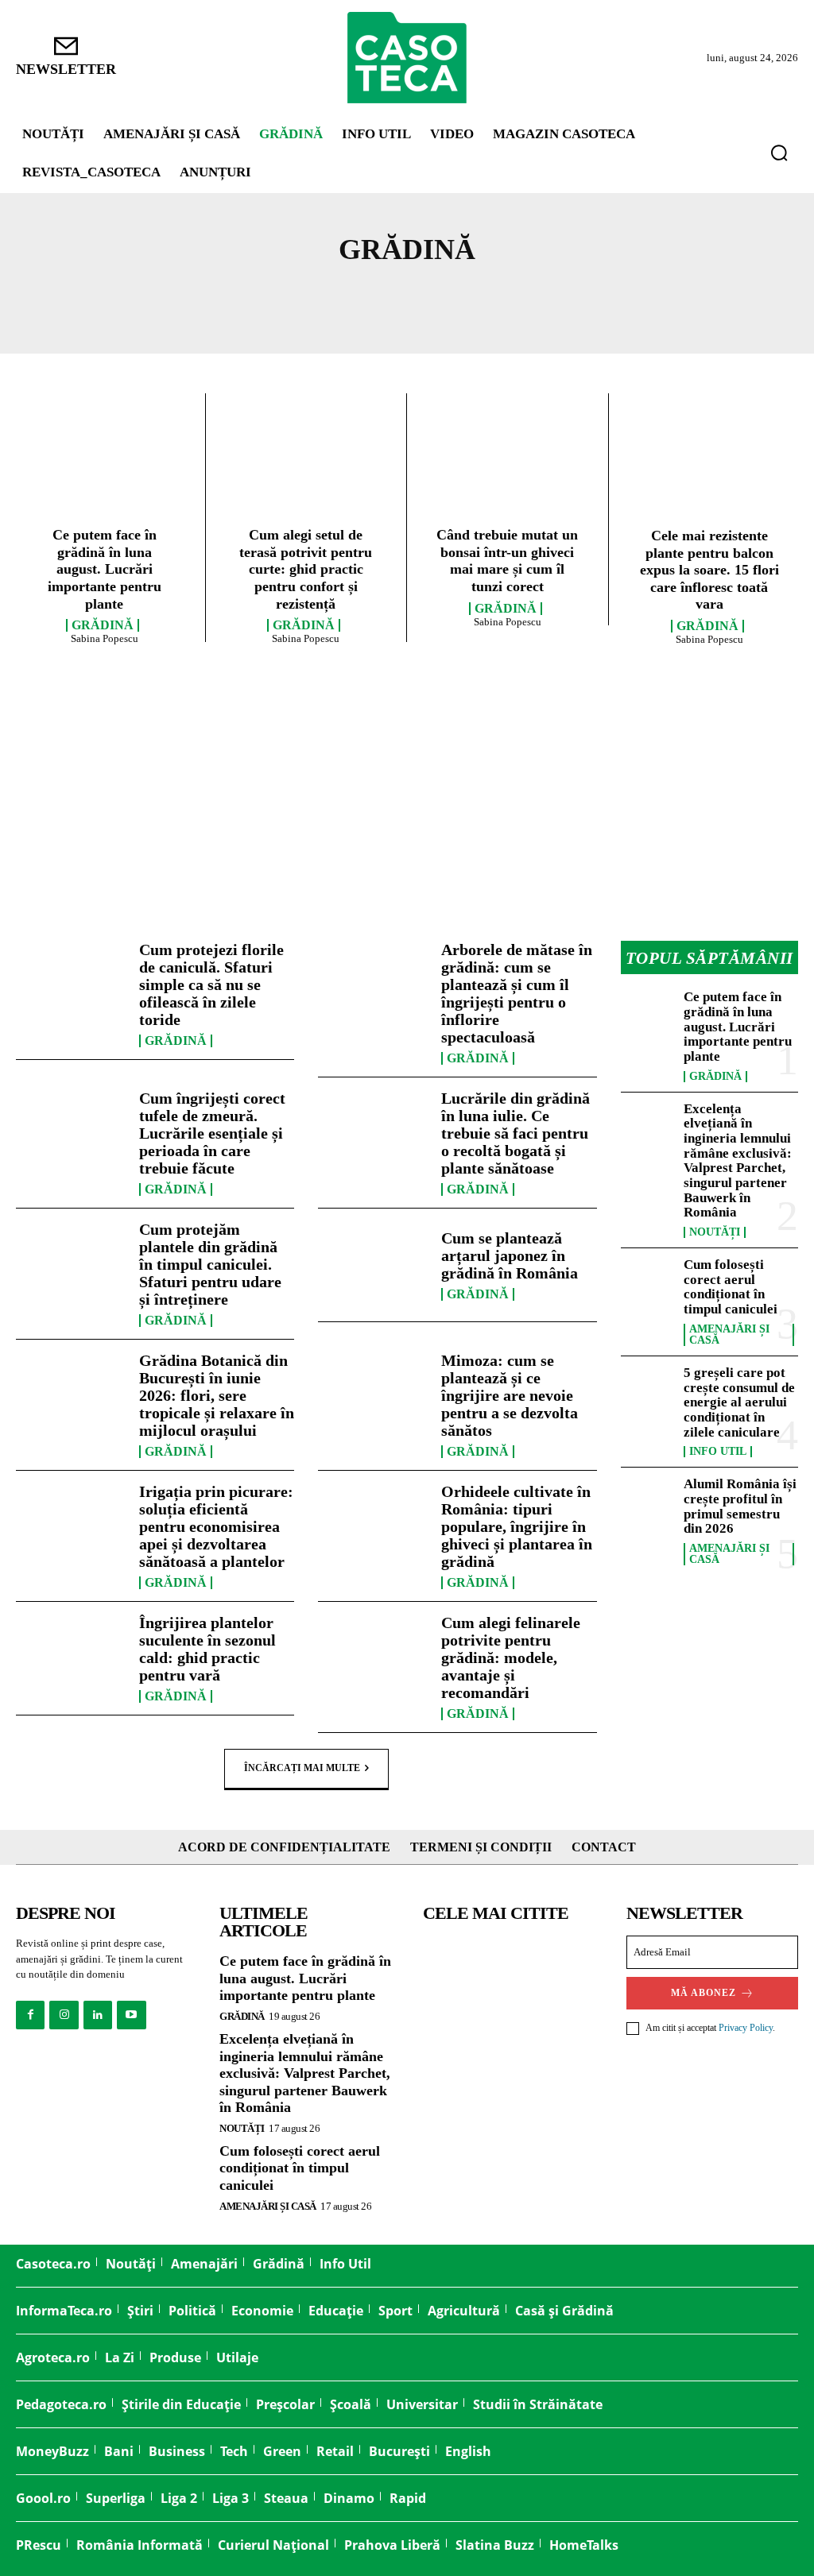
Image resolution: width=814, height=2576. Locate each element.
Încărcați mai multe (302, 1768)
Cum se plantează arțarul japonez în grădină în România (510, 1255)
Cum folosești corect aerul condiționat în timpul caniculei (731, 1287)
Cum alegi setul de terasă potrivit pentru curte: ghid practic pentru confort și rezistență (306, 569)
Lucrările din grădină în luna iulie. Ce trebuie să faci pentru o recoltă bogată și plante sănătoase (516, 1133)
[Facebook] (30, 2015)
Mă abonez (704, 1993)
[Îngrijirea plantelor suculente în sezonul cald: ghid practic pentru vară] (72, 1658)
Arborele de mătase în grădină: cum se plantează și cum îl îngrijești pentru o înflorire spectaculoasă (517, 993)
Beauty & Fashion (465, 296)
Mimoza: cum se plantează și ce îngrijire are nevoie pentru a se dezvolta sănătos (510, 1395)
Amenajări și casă (292, 296)
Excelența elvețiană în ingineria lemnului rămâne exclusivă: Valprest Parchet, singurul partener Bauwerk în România (738, 1161)
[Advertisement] (407, 794)
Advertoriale (133, 296)
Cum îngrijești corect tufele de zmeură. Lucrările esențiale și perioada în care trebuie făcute (212, 1133)
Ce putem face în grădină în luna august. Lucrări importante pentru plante (105, 569)
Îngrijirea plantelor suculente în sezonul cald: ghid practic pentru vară (207, 1649)
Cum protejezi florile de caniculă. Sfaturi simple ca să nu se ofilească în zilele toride (211, 984)
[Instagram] (64, 2015)
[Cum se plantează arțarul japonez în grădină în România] (374, 1265)
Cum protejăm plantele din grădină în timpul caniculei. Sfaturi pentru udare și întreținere (210, 1264)
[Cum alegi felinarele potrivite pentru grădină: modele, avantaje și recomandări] (374, 1658)
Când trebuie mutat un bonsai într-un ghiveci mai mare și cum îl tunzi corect (507, 561)
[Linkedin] (98, 2015)
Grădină (103, 625)
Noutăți (692, 296)
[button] (779, 153)
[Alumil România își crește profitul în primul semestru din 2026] (647, 1501)
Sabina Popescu (105, 638)
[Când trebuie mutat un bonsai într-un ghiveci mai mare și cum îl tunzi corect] (508, 464)
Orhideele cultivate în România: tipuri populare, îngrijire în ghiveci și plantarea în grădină (517, 1526)
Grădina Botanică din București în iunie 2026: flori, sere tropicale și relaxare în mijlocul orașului (217, 1395)
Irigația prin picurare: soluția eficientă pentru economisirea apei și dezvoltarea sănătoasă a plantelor (216, 1526)
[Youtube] (131, 2015)
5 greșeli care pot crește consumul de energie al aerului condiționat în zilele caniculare (739, 1402)
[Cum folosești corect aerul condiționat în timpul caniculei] (647, 1282)
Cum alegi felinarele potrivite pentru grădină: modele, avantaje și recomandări (511, 1657)
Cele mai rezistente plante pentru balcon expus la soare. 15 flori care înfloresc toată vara (709, 570)
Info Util (600, 296)
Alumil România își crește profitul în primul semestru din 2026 (740, 1506)
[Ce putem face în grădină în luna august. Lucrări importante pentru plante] (105, 464)
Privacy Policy (746, 2028)
